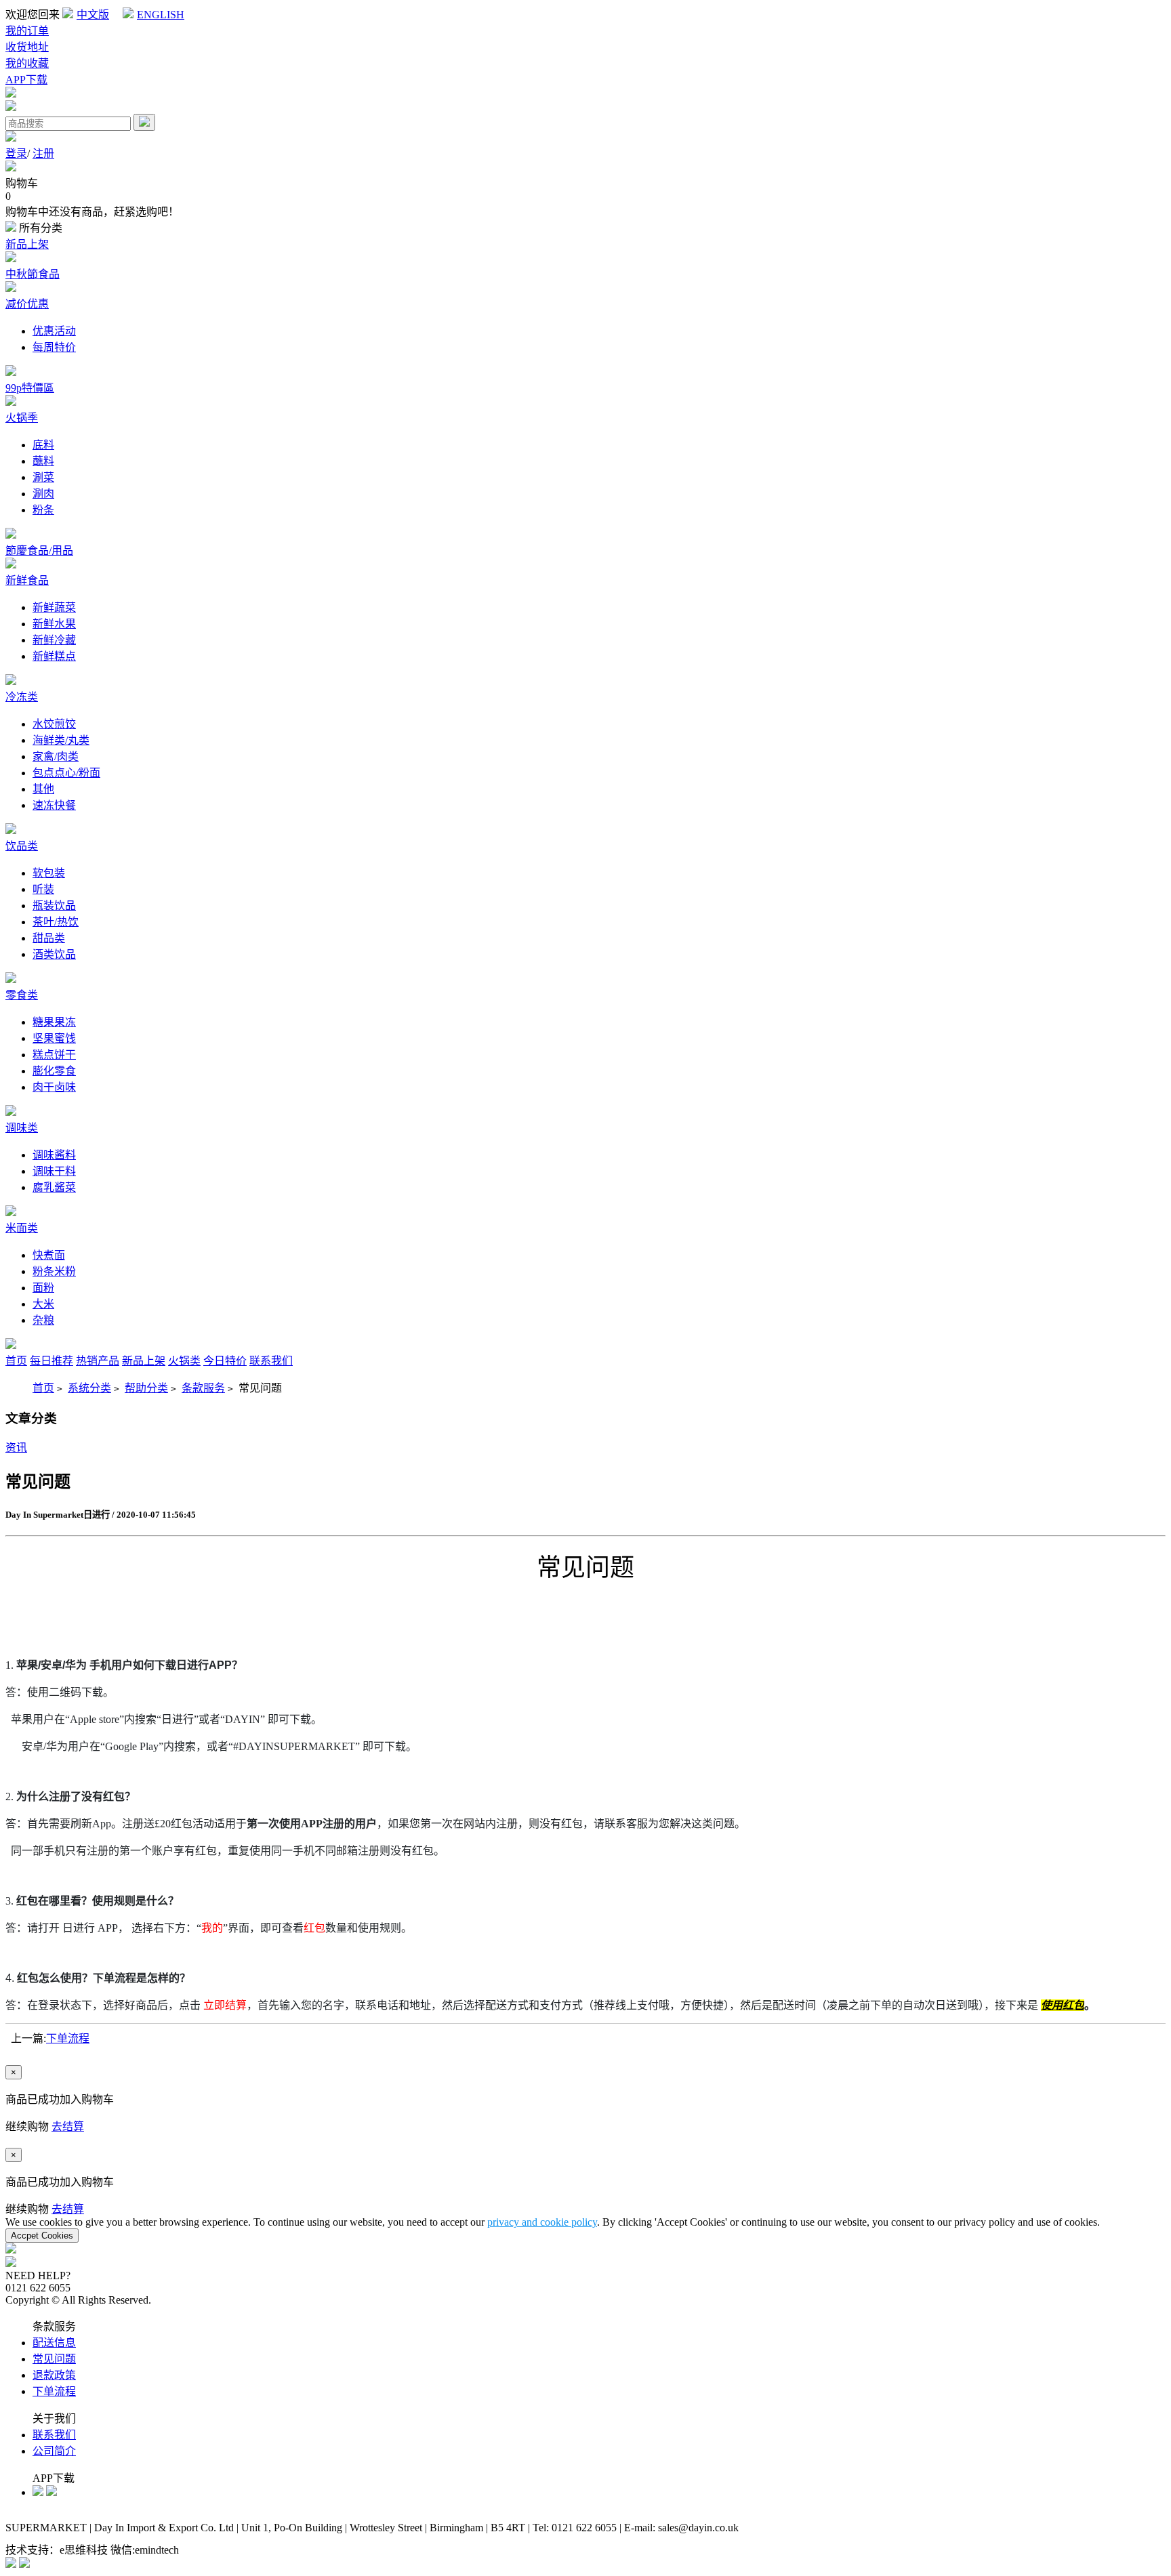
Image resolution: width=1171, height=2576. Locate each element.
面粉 (43, 1288)
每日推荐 (52, 1361)
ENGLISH (161, 15)
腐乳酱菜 (54, 1187)
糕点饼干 (54, 1055)
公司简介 (54, 2451)
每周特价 (54, 347)
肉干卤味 (54, 1087)
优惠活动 (54, 331)
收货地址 (27, 47)
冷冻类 (22, 697)
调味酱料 (54, 1155)
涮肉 (43, 494)
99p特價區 (30, 388)
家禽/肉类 (56, 756)
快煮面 (49, 1255)
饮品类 (22, 846)
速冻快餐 (54, 805)
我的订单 (27, 31)
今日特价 (225, 1361)
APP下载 (26, 80)
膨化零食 (54, 1071)
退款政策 (54, 2375)
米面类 (22, 1228)
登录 (16, 153)
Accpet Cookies (42, 2236)
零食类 (22, 995)
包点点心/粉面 (66, 773)
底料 (43, 445)
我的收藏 (27, 63)
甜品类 (49, 938)
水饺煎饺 (54, 724)
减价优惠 (27, 304)
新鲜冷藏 (54, 640)
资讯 (16, 1448)
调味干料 (54, 1171)
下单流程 (68, 2038)
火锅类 (184, 1361)
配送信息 (54, 2343)
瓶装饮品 (54, 906)
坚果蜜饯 (54, 1038)
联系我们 (271, 1361)
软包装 (49, 873)
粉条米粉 (54, 1271)
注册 (43, 153)
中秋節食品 (33, 274)
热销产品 (98, 1361)
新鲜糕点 (54, 656)
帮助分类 (146, 1388)
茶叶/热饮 (56, 922)
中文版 (93, 15)
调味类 (22, 1128)
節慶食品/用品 (39, 550)
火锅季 (22, 418)
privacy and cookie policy (542, 2222)
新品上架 (27, 244)
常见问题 (54, 2359)
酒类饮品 (54, 954)
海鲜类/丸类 (61, 740)
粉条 (43, 510)
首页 (16, 1361)
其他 (43, 789)
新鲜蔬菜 (54, 607)
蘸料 (43, 461)
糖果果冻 (54, 1022)
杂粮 (43, 1320)
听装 (43, 889)
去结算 (68, 2126)
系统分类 (89, 1388)
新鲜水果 (54, 624)
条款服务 (203, 1388)
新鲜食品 (27, 580)
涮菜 (43, 477)
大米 (43, 1304)
